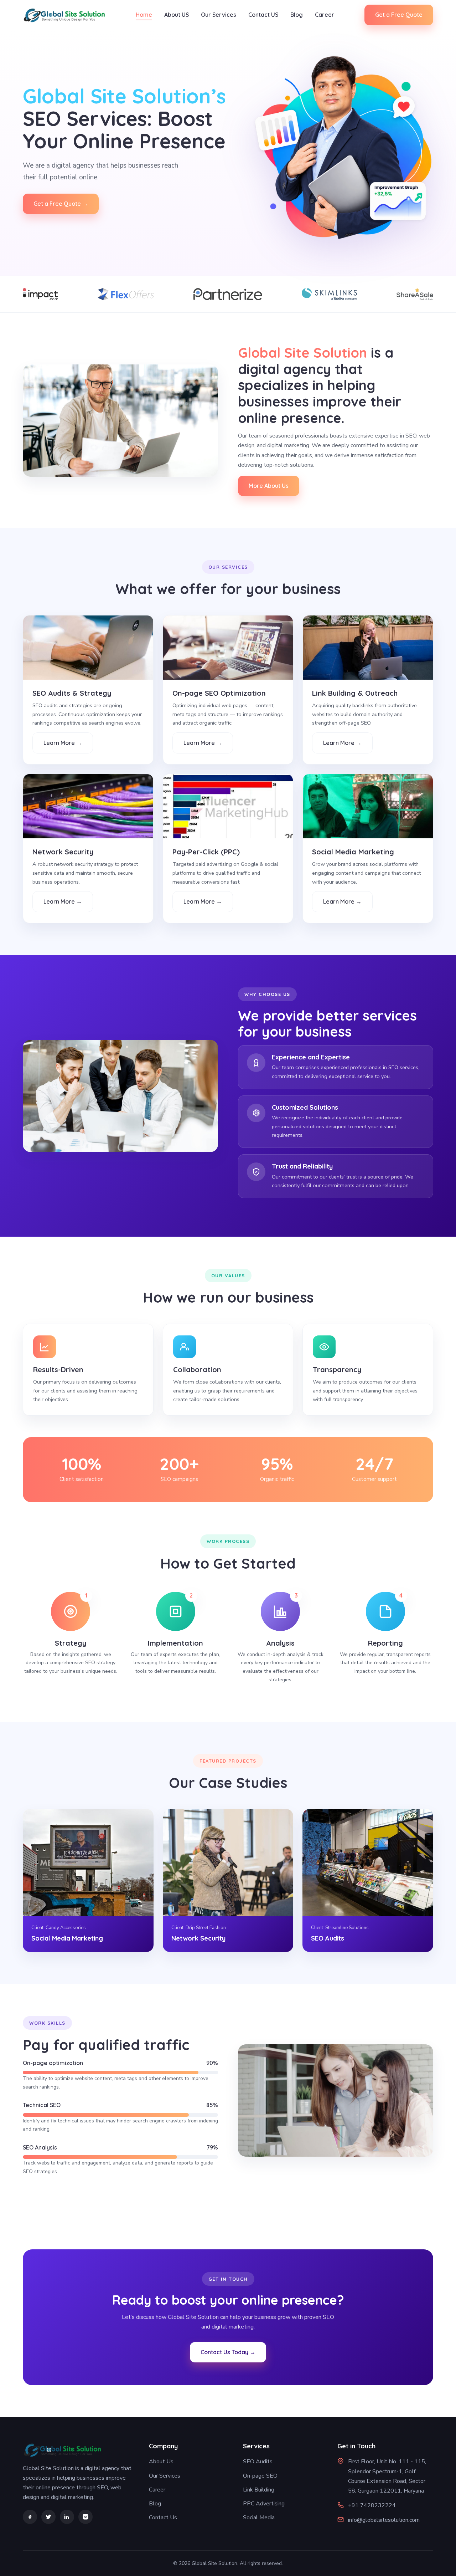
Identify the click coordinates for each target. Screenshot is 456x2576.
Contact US (263, 15)
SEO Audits (258, 2462)
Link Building (259, 2490)
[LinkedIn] (67, 2517)
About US (177, 15)
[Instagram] (85, 2517)
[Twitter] (48, 2517)
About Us (161, 2462)
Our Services (219, 15)
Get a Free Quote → (61, 204)
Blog (297, 15)
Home (144, 15)
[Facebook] (30, 2517)
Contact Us (163, 2518)
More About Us (269, 486)
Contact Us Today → (228, 2352)
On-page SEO (260, 2476)
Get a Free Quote (399, 15)
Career (325, 15)
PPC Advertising (264, 2504)
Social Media (259, 2518)
